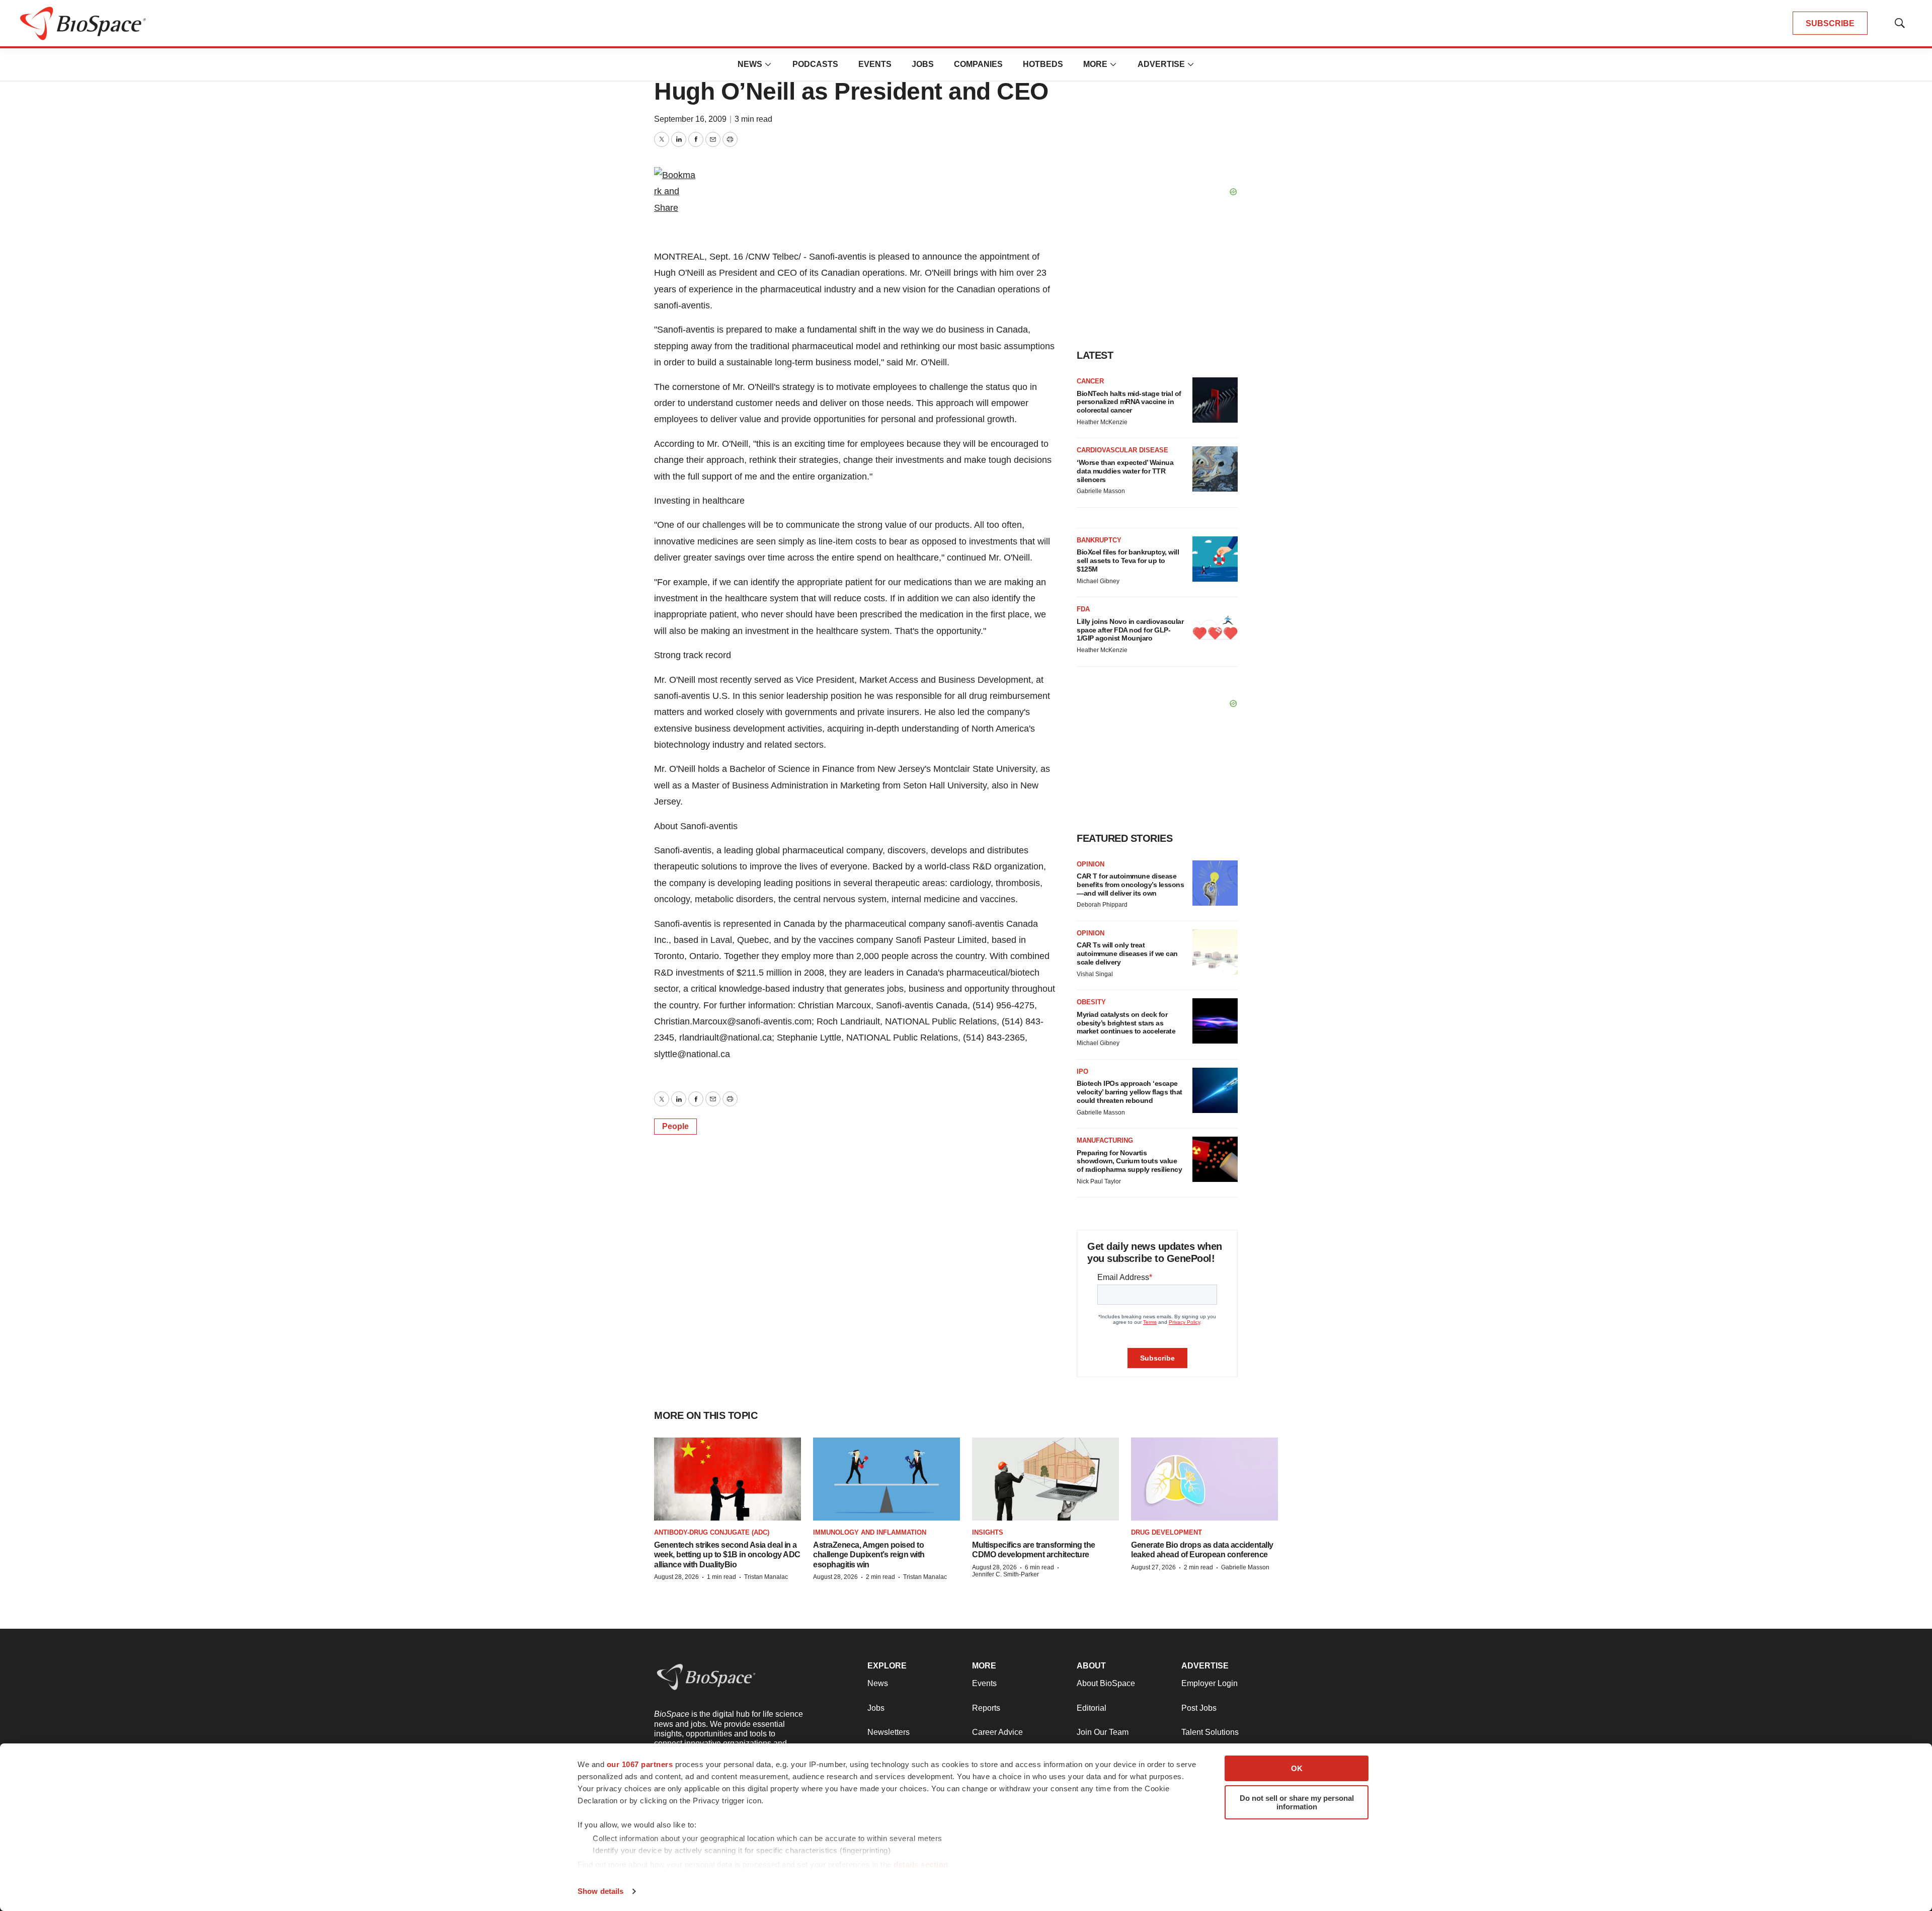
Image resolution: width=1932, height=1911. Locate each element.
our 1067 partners (640, 1764)
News (750, 64)
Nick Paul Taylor (1099, 1181)
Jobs (923, 64)
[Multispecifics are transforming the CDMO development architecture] (1045, 1479)
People (675, 1126)
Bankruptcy (1099, 540)
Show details (600, 1891)
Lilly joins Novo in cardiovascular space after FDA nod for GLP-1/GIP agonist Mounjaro (1130, 630)
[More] (768, 64)
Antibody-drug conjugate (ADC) (712, 1532)
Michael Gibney (1098, 581)
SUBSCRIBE (1830, 23)
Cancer (1090, 381)
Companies (978, 64)
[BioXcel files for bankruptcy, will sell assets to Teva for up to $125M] (1215, 559)
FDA (1083, 609)
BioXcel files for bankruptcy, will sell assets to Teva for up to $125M (1128, 561)
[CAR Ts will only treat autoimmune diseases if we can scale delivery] (1215, 952)
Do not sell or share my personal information (1297, 1802)
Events (875, 64)
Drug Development (1166, 1532)
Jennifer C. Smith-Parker (1005, 1574)
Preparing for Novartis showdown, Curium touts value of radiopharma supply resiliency (1129, 1161)
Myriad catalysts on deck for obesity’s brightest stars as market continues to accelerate (1126, 1023)
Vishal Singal (1095, 974)
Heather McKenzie (1102, 422)
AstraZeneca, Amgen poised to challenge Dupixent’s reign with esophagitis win (869, 1555)
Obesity (1091, 1002)
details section (921, 1864)
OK (1297, 1768)
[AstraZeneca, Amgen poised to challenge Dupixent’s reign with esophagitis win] (887, 1479)
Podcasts (815, 64)
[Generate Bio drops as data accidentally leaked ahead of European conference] (1204, 1479)
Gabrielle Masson (1101, 491)
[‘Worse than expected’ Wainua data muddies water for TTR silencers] (1215, 469)
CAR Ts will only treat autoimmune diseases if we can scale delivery (1127, 953)
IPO (1082, 1071)
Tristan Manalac (766, 1577)
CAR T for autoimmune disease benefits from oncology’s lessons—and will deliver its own (1130, 885)
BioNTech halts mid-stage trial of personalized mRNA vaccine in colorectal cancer (1129, 402)
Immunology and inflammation (870, 1532)
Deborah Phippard (1102, 905)
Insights (988, 1532)
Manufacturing (1105, 1140)
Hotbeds (1043, 64)
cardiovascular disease (1122, 450)
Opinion (1091, 864)
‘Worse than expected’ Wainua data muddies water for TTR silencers (1125, 471)
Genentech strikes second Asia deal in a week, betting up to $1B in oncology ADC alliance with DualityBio (727, 1555)
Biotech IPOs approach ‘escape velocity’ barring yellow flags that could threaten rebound (1130, 1092)
